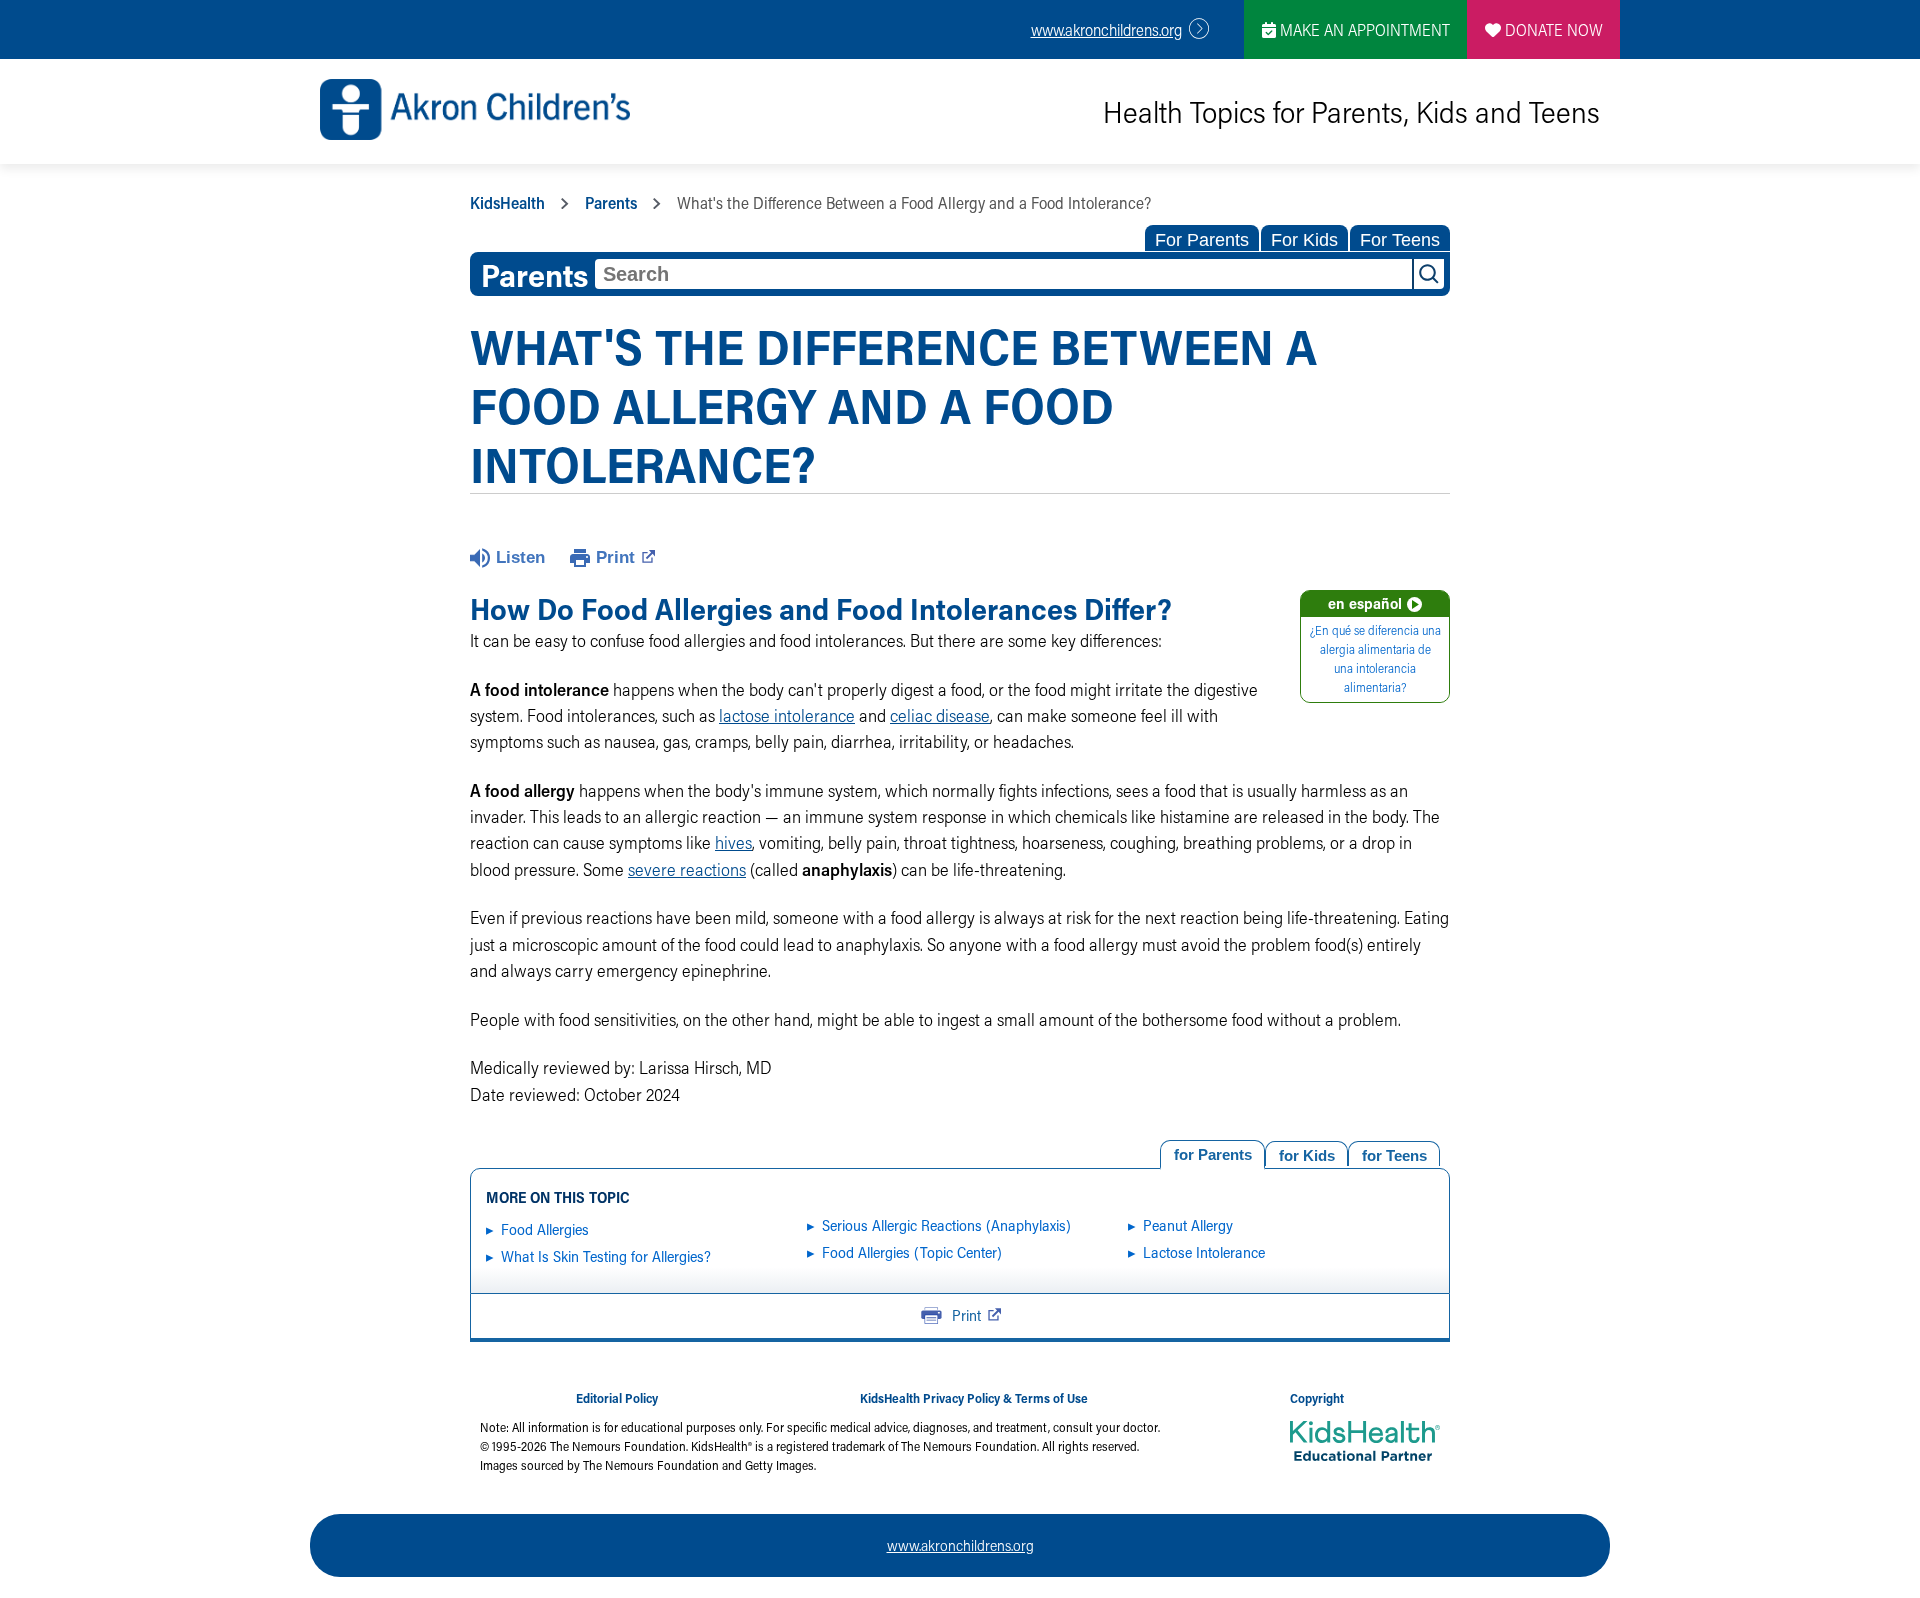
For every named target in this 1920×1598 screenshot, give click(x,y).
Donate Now (1552, 29)
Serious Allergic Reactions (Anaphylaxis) (946, 1225)
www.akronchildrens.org (1106, 29)
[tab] (1394, 1153)
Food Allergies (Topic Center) (912, 1252)
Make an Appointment (1363, 29)
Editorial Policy (617, 1398)
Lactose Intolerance (1204, 1252)
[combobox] (1003, 274)
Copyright (1317, 1398)
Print (615, 557)
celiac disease (940, 715)
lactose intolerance (787, 715)
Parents (611, 202)
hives (733, 842)
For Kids (1304, 240)
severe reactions (687, 869)
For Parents (1202, 240)
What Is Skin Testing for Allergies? (606, 1256)
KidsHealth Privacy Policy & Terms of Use (974, 1398)
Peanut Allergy (1188, 1225)
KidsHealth (507, 202)
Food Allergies (545, 1229)
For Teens (1400, 240)
